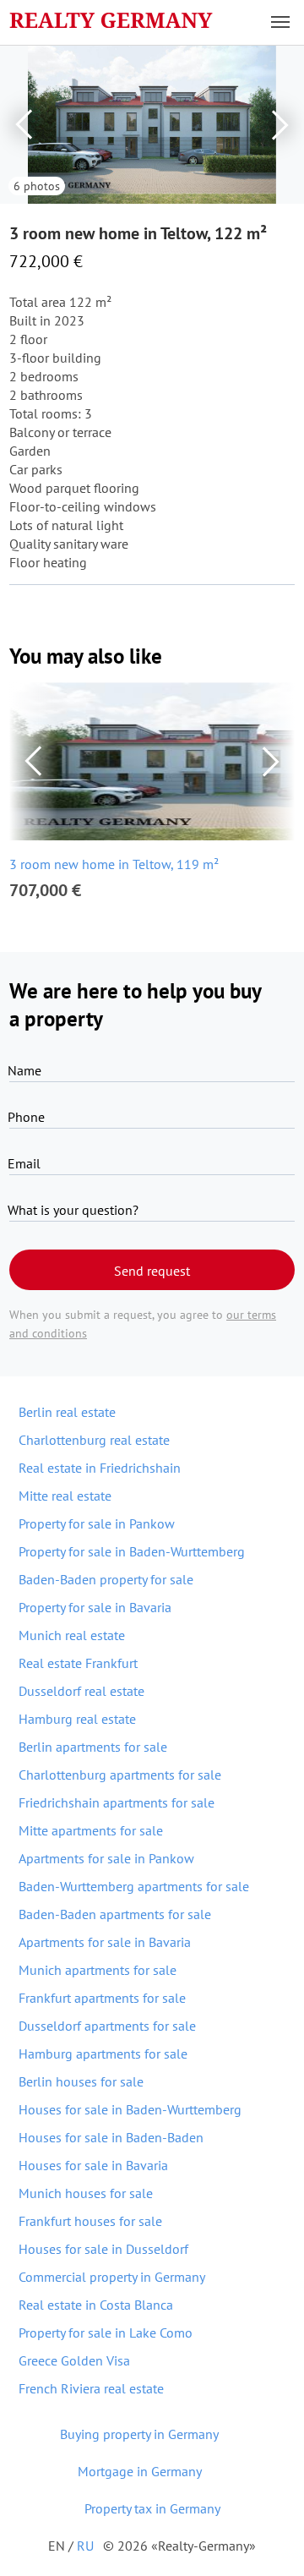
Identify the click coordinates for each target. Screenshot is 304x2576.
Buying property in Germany (139, 2434)
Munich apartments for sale (98, 1970)
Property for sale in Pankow (97, 1523)
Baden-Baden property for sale (106, 1579)
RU (85, 2546)
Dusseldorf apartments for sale (107, 2026)
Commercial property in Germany (112, 2277)
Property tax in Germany (152, 2508)
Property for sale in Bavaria (95, 1607)
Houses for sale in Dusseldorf (103, 2249)
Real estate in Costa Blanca (96, 2305)
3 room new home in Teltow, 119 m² (114, 864)
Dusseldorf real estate (81, 1691)
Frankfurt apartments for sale (102, 1998)
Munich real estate (72, 1635)
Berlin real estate (67, 1412)
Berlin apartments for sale (93, 1747)
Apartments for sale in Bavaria (105, 1942)
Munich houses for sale (86, 2193)
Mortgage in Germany (140, 2471)
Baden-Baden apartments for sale (115, 1914)
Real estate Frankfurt (78, 1663)
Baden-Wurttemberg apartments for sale (134, 1886)
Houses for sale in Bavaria (93, 2165)
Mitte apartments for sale (91, 1830)
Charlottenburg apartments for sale (120, 1775)
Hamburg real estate (77, 1719)
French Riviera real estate (91, 2388)
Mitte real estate (65, 1496)
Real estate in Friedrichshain (100, 1468)
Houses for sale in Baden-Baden (111, 2137)
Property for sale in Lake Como (106, 2333)
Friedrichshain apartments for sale (117, 1802)
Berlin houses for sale (81, 2081)
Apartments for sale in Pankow (106, 1858)
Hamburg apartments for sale (103, 2054)
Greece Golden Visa (74, 2360)
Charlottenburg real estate (94, 1440)
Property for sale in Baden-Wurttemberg (132, 1551)
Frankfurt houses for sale (90, 2221)
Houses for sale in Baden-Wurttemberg (130, 2109)
